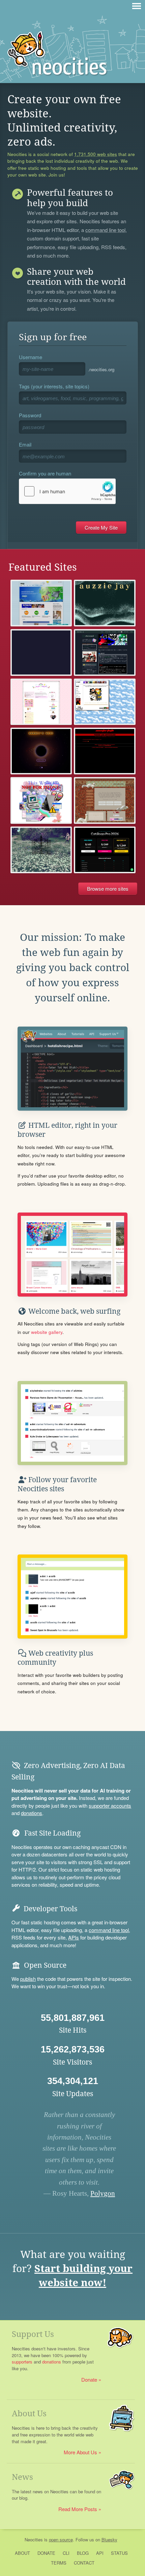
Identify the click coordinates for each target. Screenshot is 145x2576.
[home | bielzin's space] (41, 603)
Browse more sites (108, 889)
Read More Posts (78, 2509)
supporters (22, 2362)
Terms (59, 2563)
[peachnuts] (41, 702)
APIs (74, 1937)
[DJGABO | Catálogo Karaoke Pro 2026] (105, 850)
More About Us (80, 2452)
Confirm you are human (45, 473)
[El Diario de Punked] (105, 751)
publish (28, 1979)
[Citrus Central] (41, 652)
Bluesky (109, 2540)
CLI (66, 2553)
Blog (83, 2553)
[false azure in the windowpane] (105, 800)
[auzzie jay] (105, 603)
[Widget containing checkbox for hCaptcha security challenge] (67, 491)
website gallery (47, 1332)
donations (32, 1813)
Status (119, 2553)
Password (30, 415)
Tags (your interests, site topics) (54, 386)
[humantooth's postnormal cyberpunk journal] (41, 800)
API (100, 2553)
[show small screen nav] (137, 6)
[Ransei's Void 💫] (41, 751)
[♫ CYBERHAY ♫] (105, 702)
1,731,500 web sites (96, 154)
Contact (84, 2563)
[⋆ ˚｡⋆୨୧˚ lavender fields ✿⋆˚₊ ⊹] (41, 850)
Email (25, 444)
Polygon (103, 2193)
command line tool (105, 230)
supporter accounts (110, 1805)
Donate (89, 2379)
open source (61, 2540)
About (22, 2553)
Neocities (34, 2540)
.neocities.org (101, 369)
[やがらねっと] (105, 652)
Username (31, 357)
